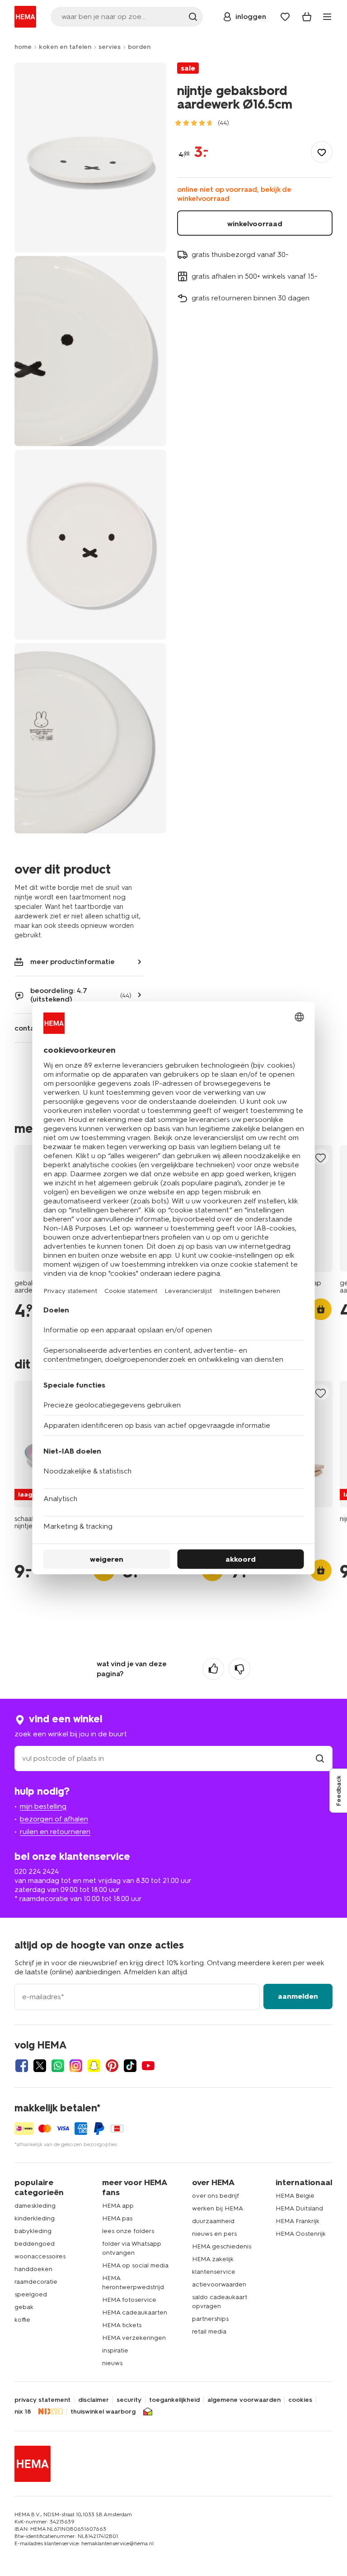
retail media (209, 2331)
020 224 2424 (37, 1871)
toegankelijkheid (174, 2400)
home (23, 47)
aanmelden (298, 1996)
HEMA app (118, 2206)
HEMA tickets (122, 2325)
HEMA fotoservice (129, 2300)
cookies (300, 2400)
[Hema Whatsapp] (58, 2066)
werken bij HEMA (218, 2208)
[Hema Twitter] (40, 2066)
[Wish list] (285, 17)
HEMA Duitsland (299, 2208)
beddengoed (35, 2244)
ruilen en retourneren (55, 1832)
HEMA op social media (135, 2265)
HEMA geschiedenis (222, 2246)
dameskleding (35, 2206)
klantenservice (214, 2272)
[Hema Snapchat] (94, 2066)
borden (139, 47)
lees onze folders (128, 2231)
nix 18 (23, 2412)
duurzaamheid (213, 2221)
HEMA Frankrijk (298, 2221)
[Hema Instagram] (76, 2066)
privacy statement (42, 2400)
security (129, 2400)
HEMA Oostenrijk (301, 2234)
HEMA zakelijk (213, 2259)
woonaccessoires (40, 2256)
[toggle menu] (327, 17)
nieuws (112, 2363)
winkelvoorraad (255, 224)
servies (110, 47)
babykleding (33, 2231)
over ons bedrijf (216, 2196)
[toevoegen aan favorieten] (322, 152)
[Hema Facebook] (22, 2066)
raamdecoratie (36, 2282)
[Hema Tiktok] (130, 2066)
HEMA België (295, 2196)
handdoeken (33, 2269)
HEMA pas (117, 2218)
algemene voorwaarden (244, 2400)
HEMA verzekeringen (134, 2338)
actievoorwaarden (219, 2284)
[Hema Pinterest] (112, 2066)
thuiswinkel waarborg (103, 2412)
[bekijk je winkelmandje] (307, 17)
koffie (22, 2320)
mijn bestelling (43, 1806)
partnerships (210, 2319)
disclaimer (94, 2400)
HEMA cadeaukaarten (135, 2312)
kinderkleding (35, 2218)
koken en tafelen (65, 47)
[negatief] (239, 1669)
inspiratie (115, 2350)
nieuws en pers (214, 2234)
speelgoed (31, 2294)
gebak (24, 2307)
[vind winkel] (320, 1758)
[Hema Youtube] (148, 2066)
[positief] (213, 1669)
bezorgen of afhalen (54, 1819)
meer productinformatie (73, 962)
